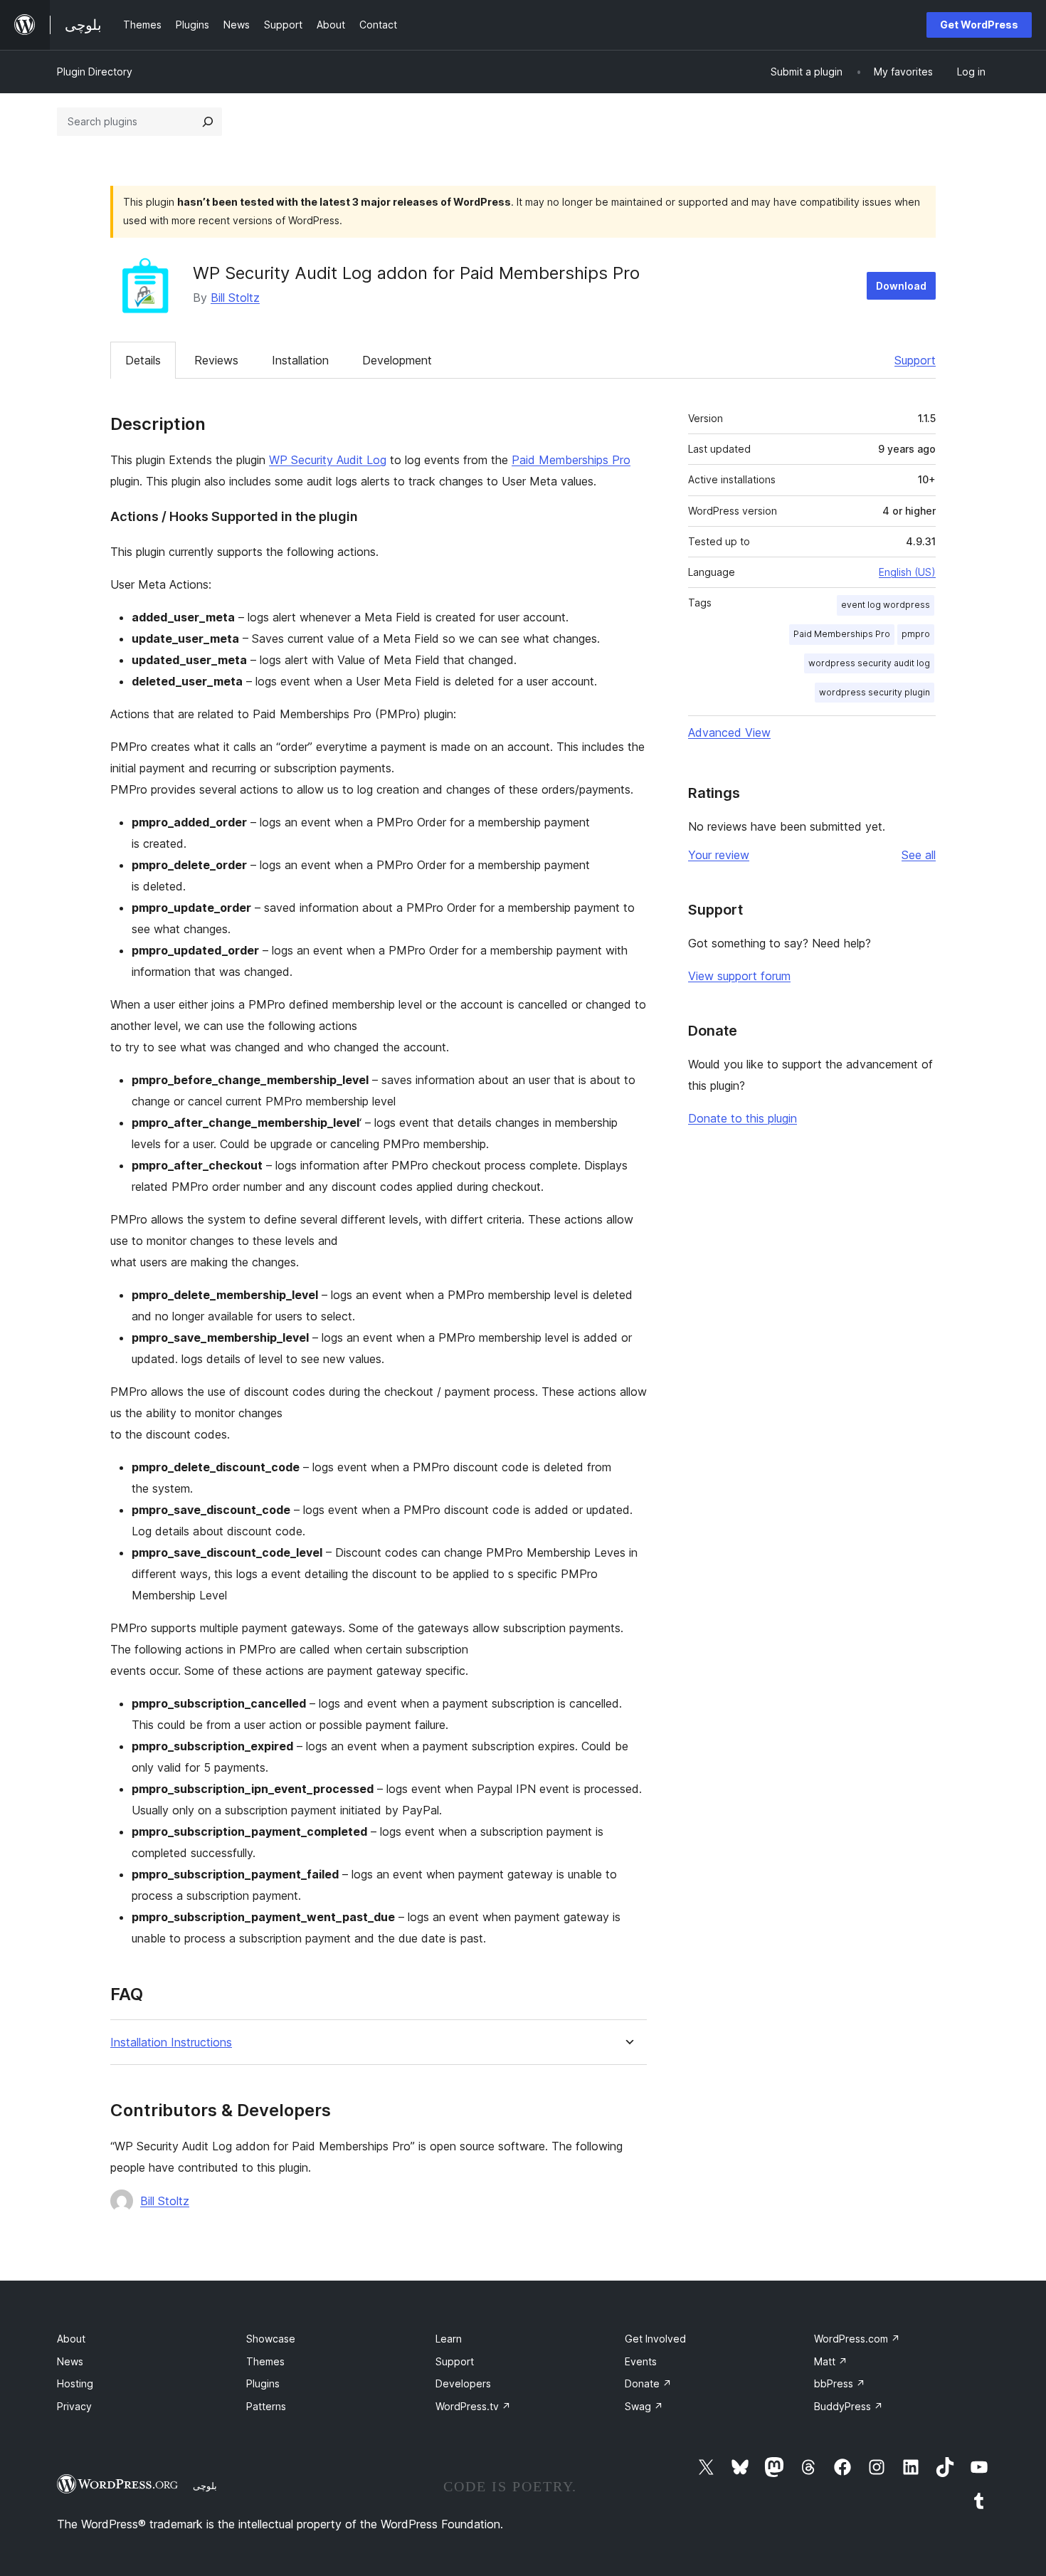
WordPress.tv (473, 2406)
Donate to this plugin (743, 1118)
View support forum (739, 976)
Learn (449, 2339)
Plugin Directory (95, 72)
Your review (719, 855)
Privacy (74, 2406)
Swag (644, 2406)
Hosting (75, 2383)
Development (397, 360)
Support (915, 360)
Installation (300, 360)
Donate (648, 2383)
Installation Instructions (171, 2043)
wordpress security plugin (875, 692)
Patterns (266, 2406)
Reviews (216, 360)
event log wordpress (886, 605)
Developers (463, 2383)
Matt (831, 2361)
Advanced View (729, 732)
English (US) (907, 572)
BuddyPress (849, 2406)
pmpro (916, 634)
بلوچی (205, 2486)
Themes (265, 2361)
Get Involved (655, 2339)
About (71, 2339)
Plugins (263, 2383)
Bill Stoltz (235, 298)
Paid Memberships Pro (571, 460)
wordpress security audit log (869, 663)
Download (901, 286)
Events (641, 2361)
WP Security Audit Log (328, 460)
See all (919, 855)
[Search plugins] (208, 122)
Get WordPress (979, 25)
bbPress (840, 2383)
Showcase (271, 2339)
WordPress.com (857, 2339)
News (70, 2361)
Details (143, 360)
